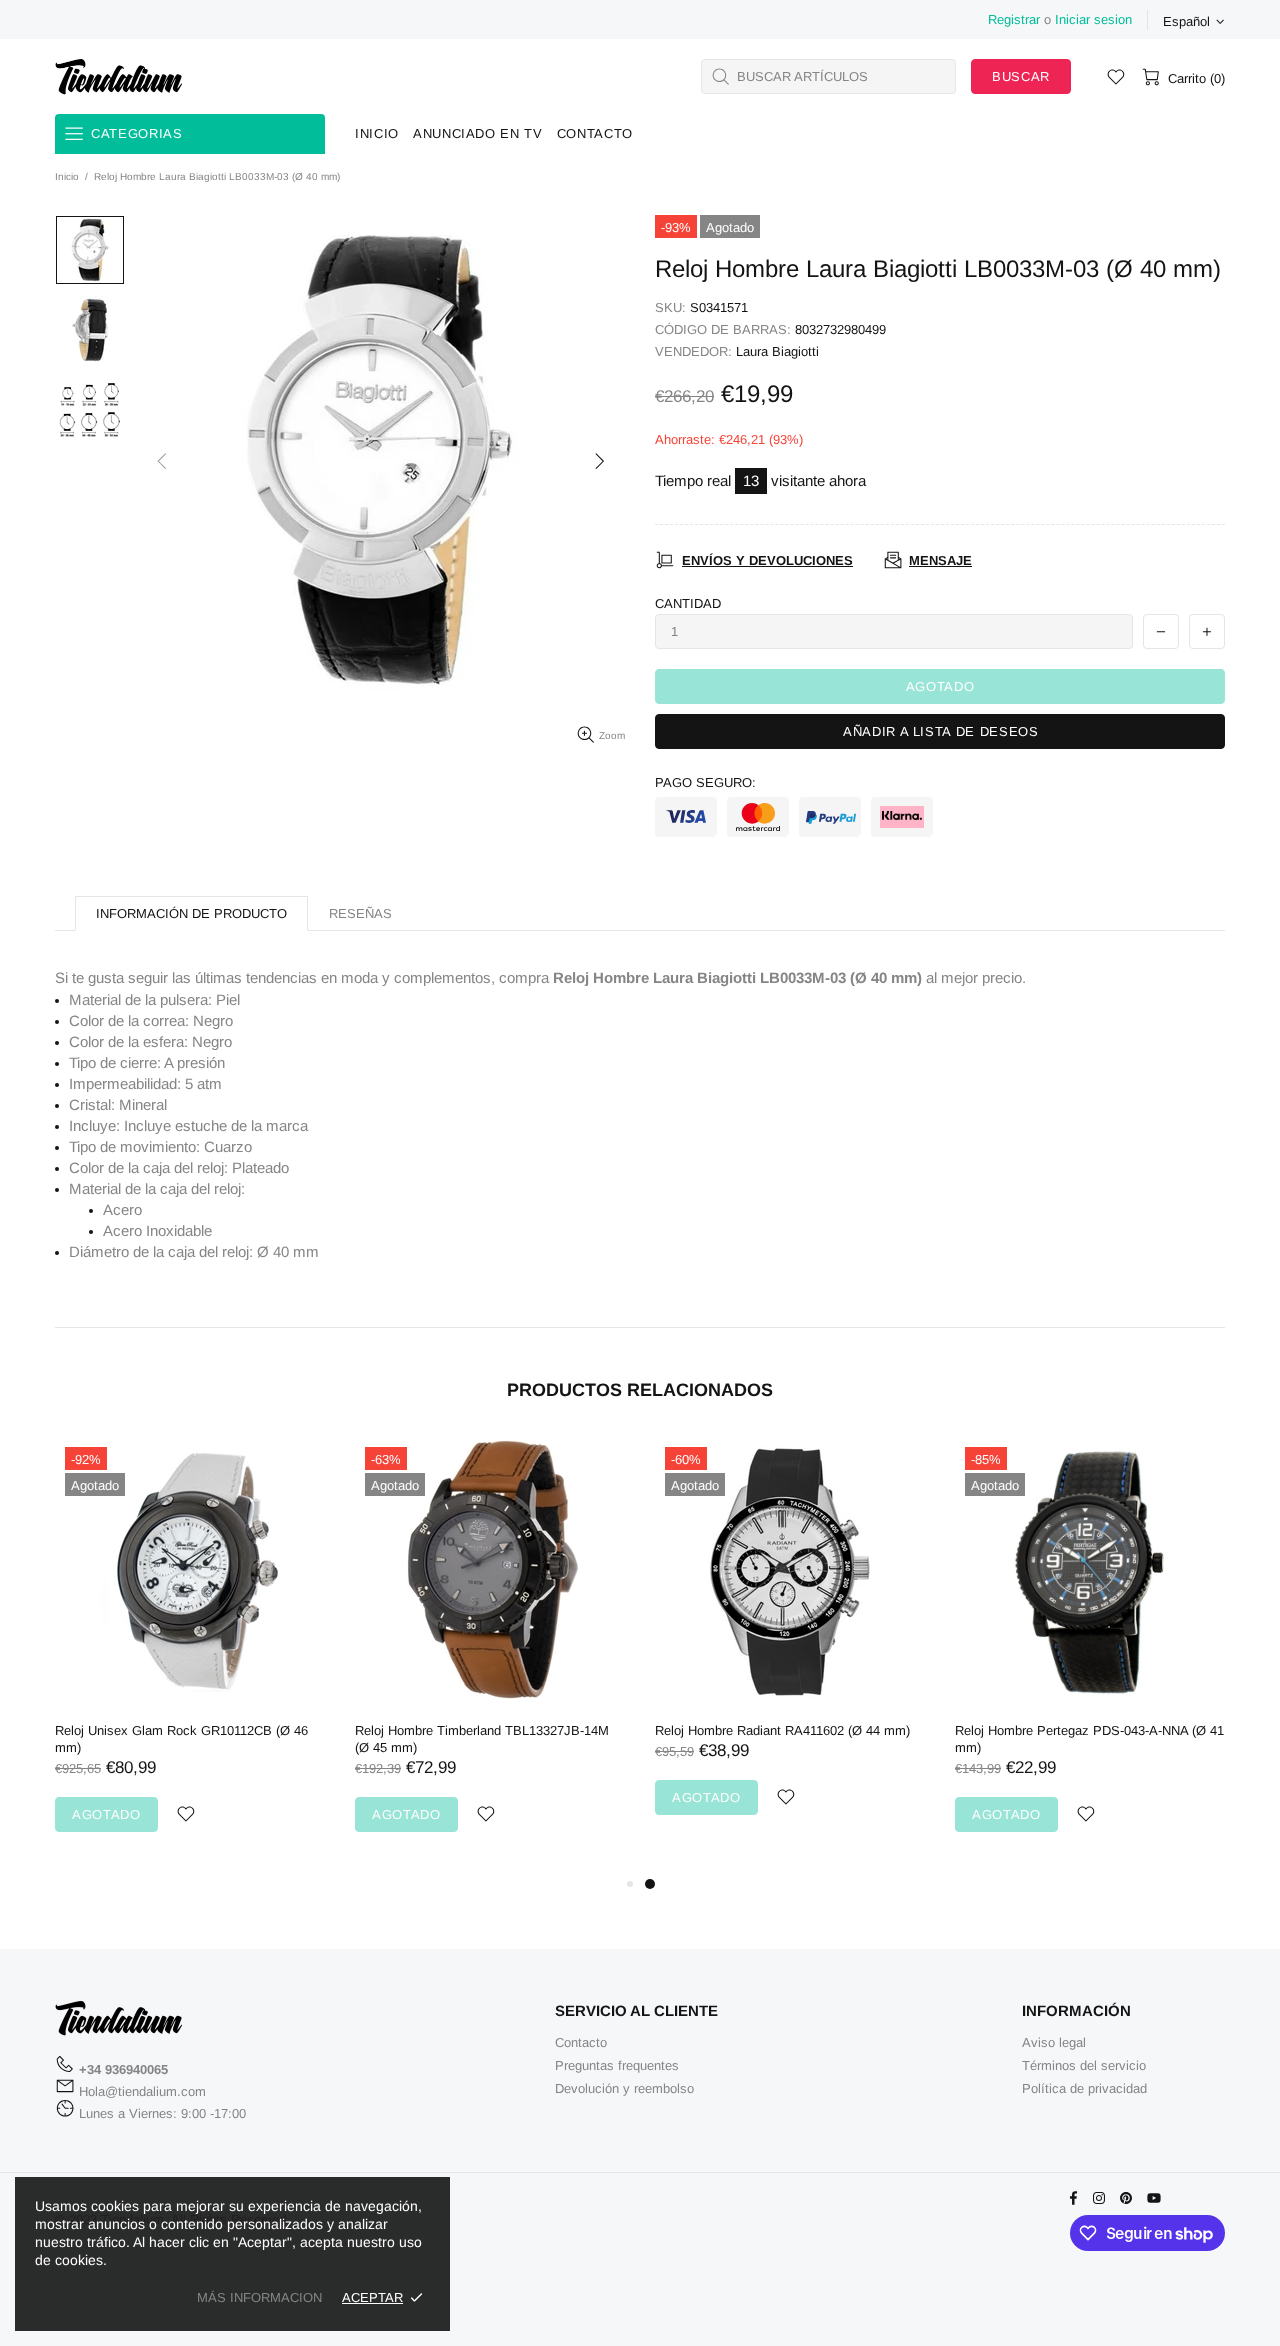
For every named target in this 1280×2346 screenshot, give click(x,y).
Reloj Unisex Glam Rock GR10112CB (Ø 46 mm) (181, 1739)
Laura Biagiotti (777, 351)
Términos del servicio (1084, 2065)
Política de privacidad (1084, 2088)
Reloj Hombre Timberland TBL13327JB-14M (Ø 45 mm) (482, 1739)
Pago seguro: (705, 782)
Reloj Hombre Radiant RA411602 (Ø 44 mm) (782, 1730)
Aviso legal (1054, 2042)
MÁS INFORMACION (259, 2297)
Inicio (67, 176)
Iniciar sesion (1093, 19)
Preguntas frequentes (617, 2065)
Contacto (581, 2042)
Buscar (1021, 76)
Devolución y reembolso (624, 2088)
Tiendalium (119, 76)
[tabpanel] (790, 1646)
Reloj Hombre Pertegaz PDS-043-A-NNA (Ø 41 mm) (1089, 1739)
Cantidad (688, 603)
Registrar (1014, 19)
